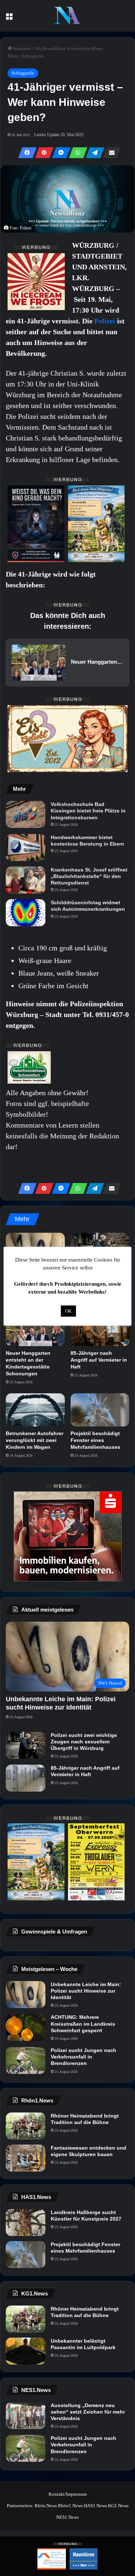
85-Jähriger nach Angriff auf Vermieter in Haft (99, 1360)
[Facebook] (25, 153)
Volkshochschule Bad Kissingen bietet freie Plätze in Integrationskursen (88, 811)
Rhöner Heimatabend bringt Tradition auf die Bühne (85, 2119)
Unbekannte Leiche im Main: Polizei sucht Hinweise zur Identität (86, 1991)
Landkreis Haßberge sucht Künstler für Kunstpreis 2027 (86, 2216)
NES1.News (67, 2517)
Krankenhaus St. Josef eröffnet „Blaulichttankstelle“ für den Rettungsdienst (89, 876)
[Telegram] (93, 153)
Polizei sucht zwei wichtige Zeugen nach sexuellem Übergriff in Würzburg (84, 1742)
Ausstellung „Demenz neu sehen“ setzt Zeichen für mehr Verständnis (88, 2412)
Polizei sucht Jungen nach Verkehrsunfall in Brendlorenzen (84, 2057)
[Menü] (9, 19)
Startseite (21, 48)
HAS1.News (95, 2506)
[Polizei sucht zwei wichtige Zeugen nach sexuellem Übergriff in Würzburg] (26, 1745)
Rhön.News (46, 2506)
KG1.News (118, 2506)
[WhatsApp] (76, 153)
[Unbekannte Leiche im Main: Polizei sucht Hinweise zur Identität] (26, 1995)
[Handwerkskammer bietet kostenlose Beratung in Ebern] (26, 848)
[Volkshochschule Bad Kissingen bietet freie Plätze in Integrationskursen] (26, 814)
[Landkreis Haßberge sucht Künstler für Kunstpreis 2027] (26, 2223)
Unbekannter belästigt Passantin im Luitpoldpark (83, 2344)
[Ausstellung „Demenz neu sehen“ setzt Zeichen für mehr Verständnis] (26, 2416)
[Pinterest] (42, 153)
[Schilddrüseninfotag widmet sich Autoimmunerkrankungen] (26, 913)
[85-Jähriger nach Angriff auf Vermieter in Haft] (100, 1330)
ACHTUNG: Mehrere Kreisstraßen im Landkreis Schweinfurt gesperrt (83, 2024)
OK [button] (68, 1311)
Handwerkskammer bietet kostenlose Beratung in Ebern (87, 841)
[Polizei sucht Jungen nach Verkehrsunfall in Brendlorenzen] (26, 2060)
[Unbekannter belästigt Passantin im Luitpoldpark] (26, 2351)
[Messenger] (59, 153)
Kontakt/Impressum (68, 2494)
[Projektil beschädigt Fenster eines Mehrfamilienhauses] (100, 1410)
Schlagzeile (33, 56)
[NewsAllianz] (67, 16)
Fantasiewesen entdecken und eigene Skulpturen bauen (89, 2151)
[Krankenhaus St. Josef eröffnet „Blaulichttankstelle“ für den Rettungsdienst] (26, 880)
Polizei (106, 321)
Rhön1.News (70, 2506)
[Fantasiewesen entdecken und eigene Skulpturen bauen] (26, 2158)
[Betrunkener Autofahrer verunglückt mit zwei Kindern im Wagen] (35, 1410)
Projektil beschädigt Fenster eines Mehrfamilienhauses (95, 1440)
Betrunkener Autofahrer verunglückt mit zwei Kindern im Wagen (35, 1440)
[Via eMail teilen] (110, 153)
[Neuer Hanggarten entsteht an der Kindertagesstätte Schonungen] (35, 1330)
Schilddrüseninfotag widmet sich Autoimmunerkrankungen (88, 906)
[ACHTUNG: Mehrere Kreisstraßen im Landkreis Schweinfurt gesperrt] (26, 2027)
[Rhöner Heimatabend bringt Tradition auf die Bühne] (26, 2126)
